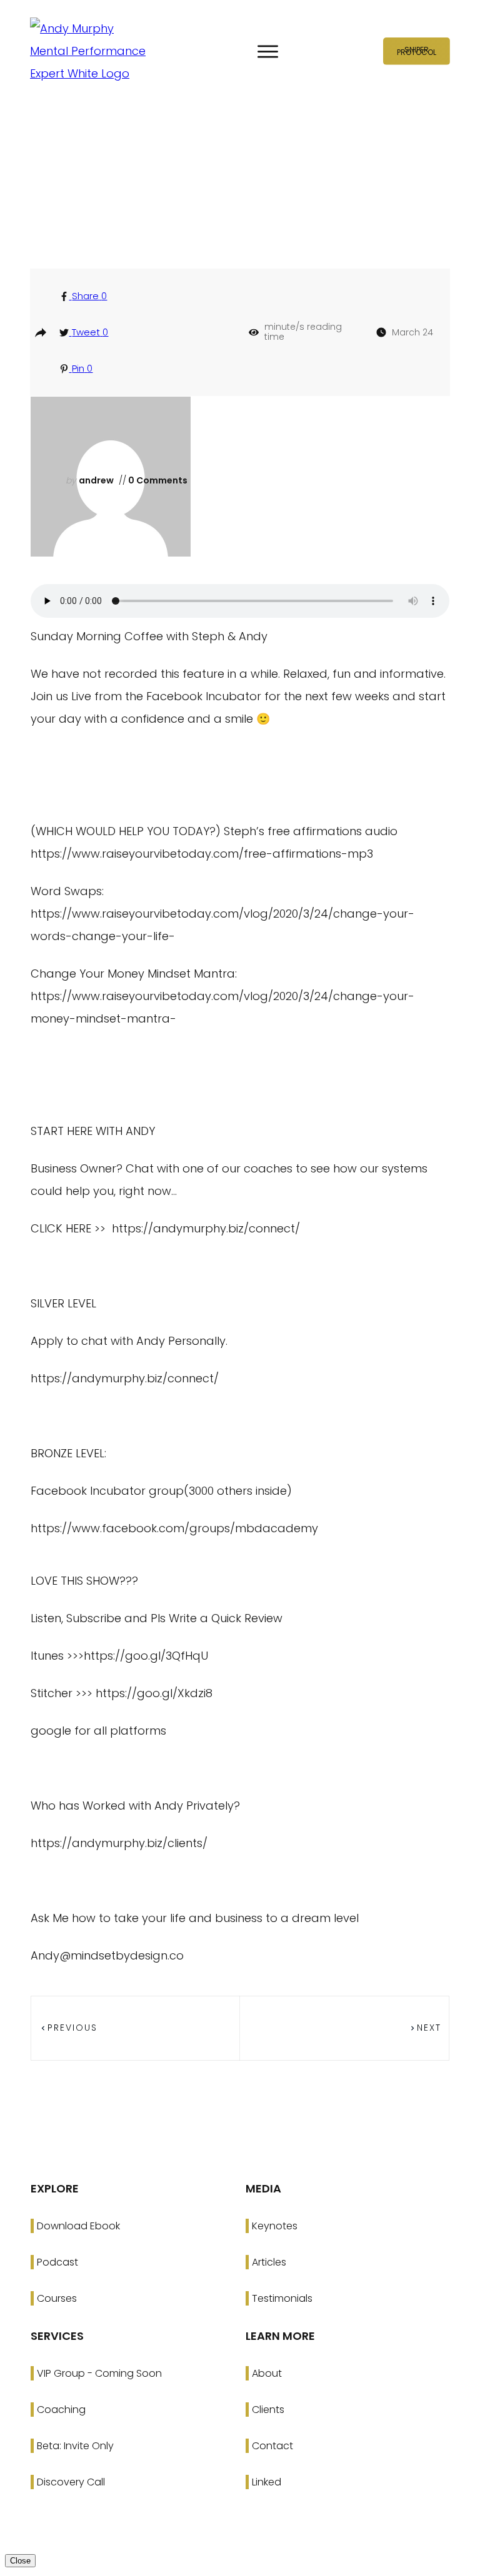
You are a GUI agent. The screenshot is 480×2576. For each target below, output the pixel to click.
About (267, 2373)
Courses (57, 2298)
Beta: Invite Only (75, 2446)
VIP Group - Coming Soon (99, 2373)
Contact (272, 2446)
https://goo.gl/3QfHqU (146, 1656)
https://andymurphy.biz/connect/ (206, 1228)
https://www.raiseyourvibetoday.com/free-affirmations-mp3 (202, 854)
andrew (96, 480)
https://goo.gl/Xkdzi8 (154, 1693)
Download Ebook (78, 2226)
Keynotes (275, 2226)
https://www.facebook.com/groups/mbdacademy (174, 1528)
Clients (268, 2410)
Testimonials (282, 2298)
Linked (267, 2482)
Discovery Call (71, 2482)
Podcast (57, 2262)
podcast (246, 198)
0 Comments (157, 480)
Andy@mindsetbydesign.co (107, 1955)
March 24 (412, 332)
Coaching (61, 2410)
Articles (269, 2262)
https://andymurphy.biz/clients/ (119, 1843)
